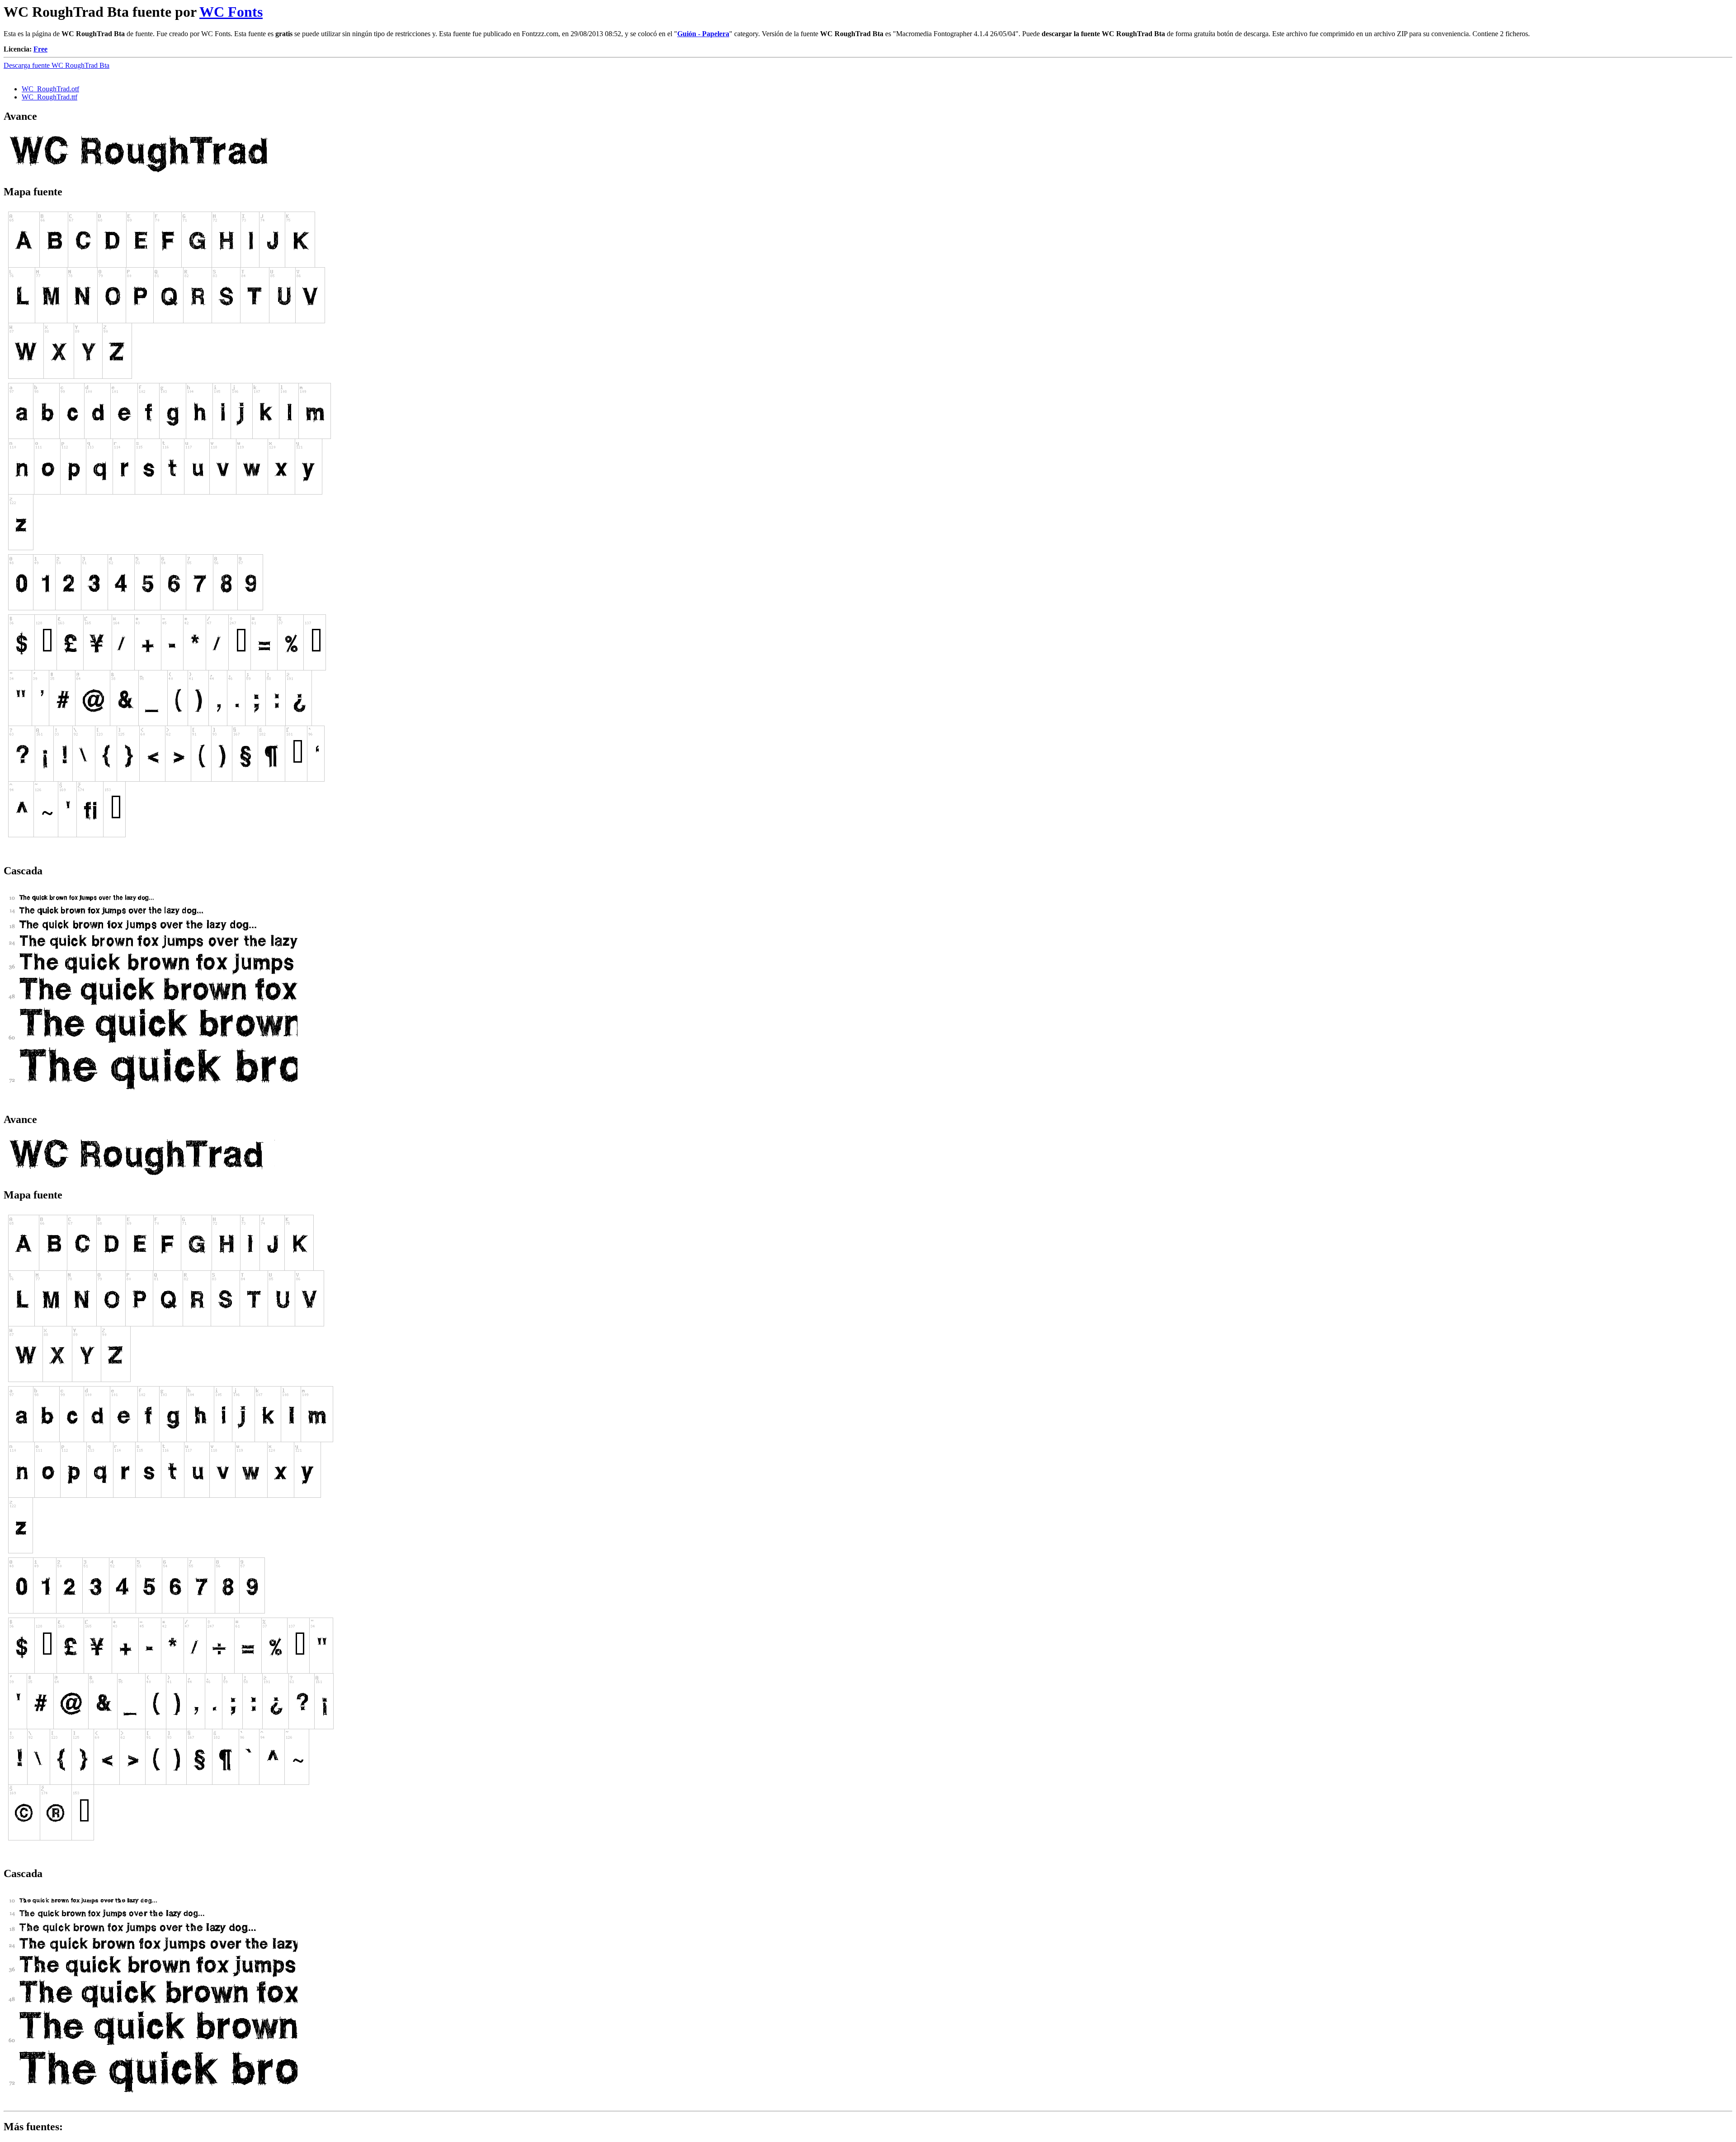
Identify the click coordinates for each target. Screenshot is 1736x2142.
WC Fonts (231, 12)
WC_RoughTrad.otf (50, 89)
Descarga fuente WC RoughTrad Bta (57, 65)
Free (40, 49)
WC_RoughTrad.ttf (50, 97)
